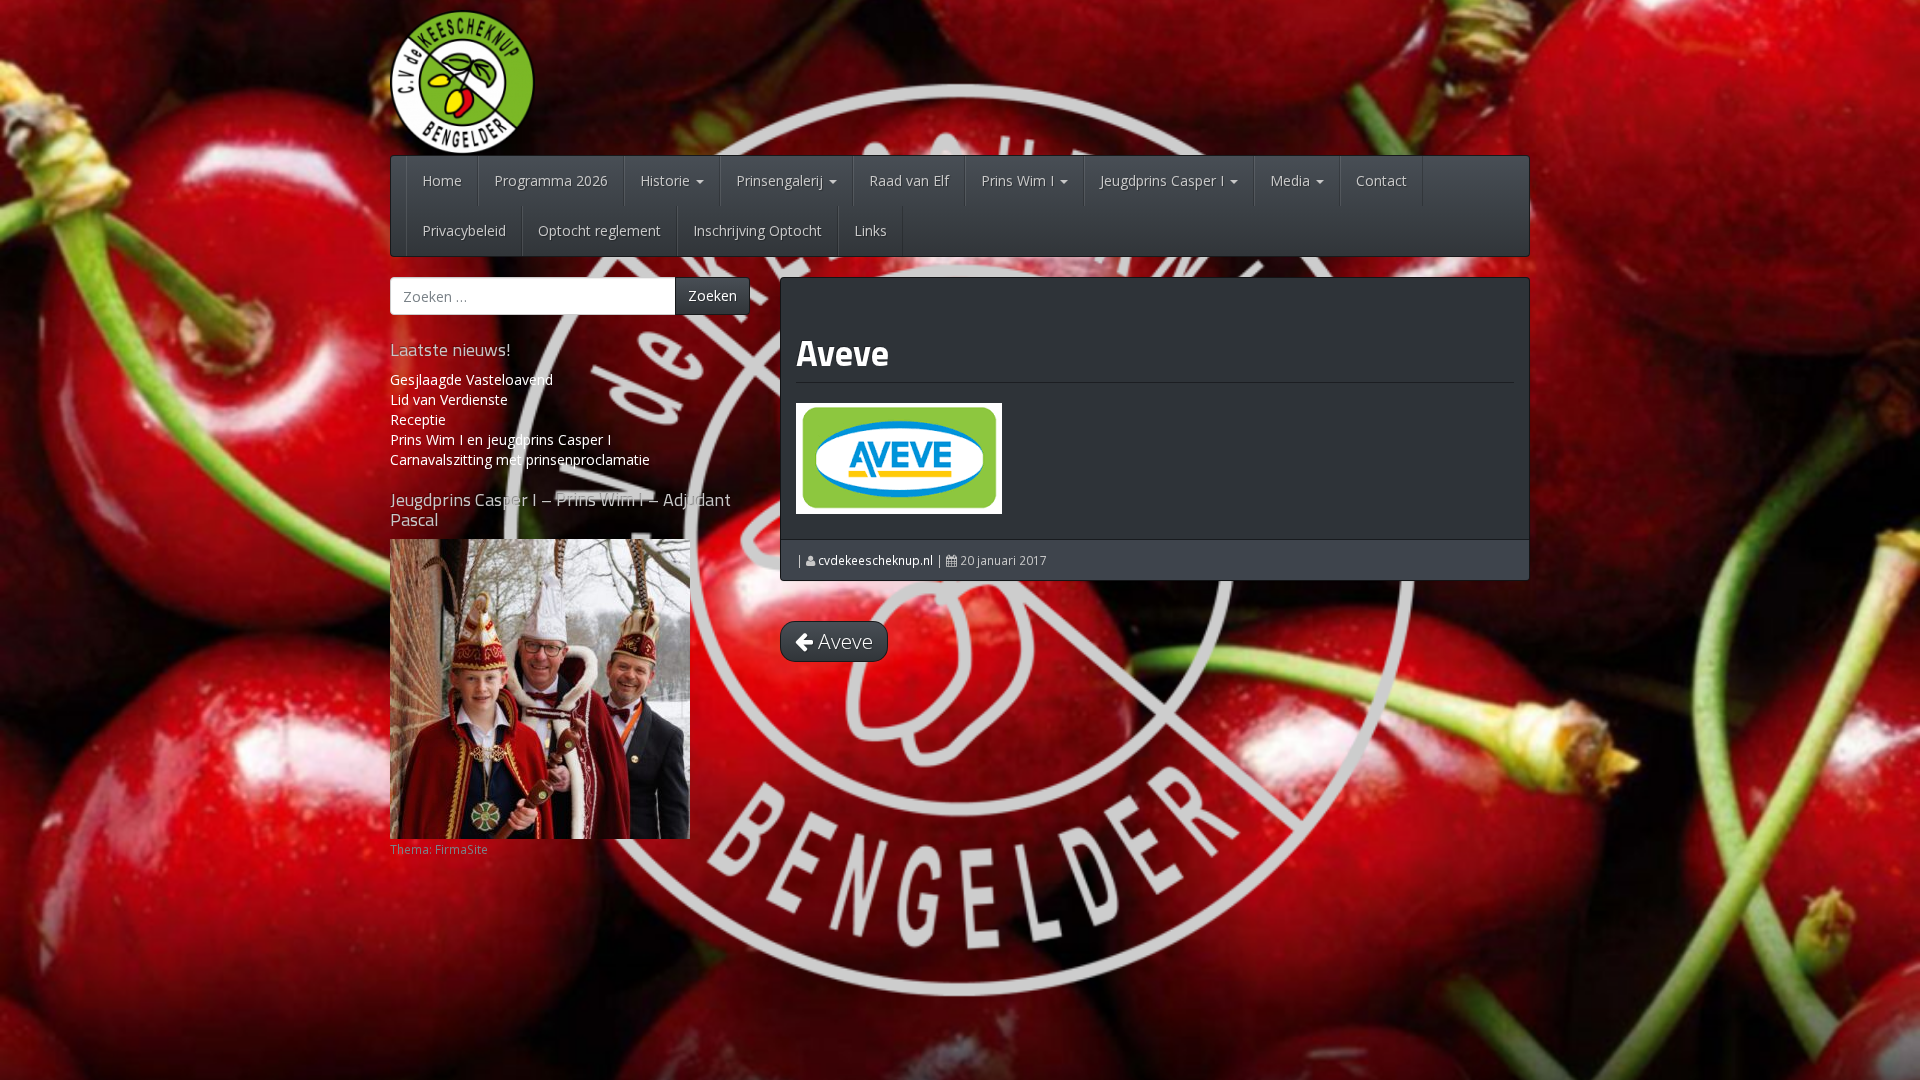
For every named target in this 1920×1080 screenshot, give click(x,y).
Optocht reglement (599, 230)
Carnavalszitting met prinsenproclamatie (520, 459)
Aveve (842, 352)
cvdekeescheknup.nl (875, 560)
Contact (1381, 180)
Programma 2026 (551, 180)
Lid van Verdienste (449, 399)
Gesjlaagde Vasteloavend (471, 379)
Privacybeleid (464, 230)
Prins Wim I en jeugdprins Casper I (500, 439)
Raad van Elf (909, 180)
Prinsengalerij (781, 180)
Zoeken (712, 295)
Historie (667, 180)
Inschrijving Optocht (757, 230)
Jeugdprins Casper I (1164, 180)
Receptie (418, 419)
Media (1292, 180)
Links (870, 230)
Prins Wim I (1019, 180)
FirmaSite (461, 849)
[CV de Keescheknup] (462, 80)
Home (442, 180)
